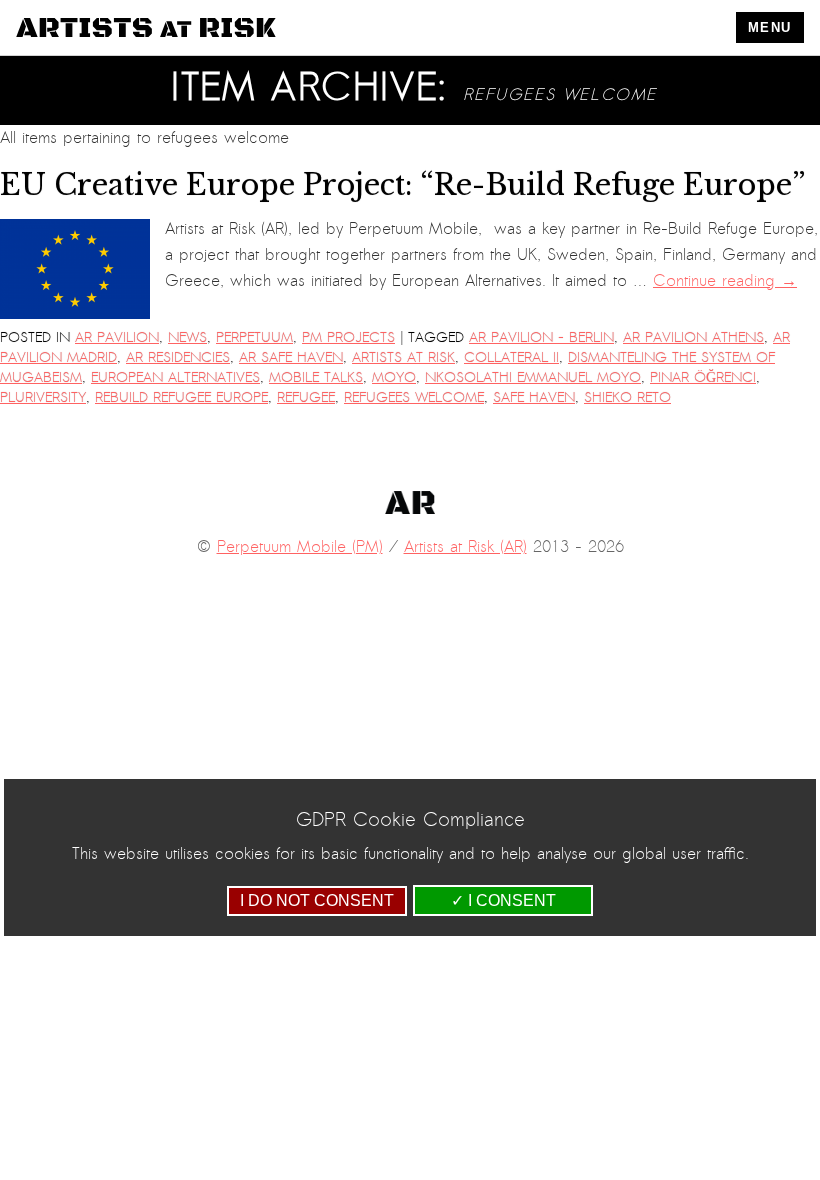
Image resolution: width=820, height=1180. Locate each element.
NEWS (187, 337)
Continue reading (725, 281)
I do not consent (317, 900)
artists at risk (403, 357)
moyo (394, 377)
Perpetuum (254, 337)
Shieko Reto (627, 397)
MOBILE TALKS (316, 377)
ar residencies (178, 357)
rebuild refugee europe (181, 397)
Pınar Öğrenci (703, 377)
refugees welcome (414, 397)
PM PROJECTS (348, 337)
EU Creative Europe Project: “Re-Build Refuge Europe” (402, 185)
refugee (306, 397)
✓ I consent (503, 900)
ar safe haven (291, 357)
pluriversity (43, 397)
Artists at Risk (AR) (465, 547)
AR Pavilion (117, 337)
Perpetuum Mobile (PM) (300, 547)
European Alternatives (175, 377)
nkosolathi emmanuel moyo (533, 377)
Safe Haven (534, 397)
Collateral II (511, 357)
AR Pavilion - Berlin (541, 337)
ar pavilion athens (693, 337)
